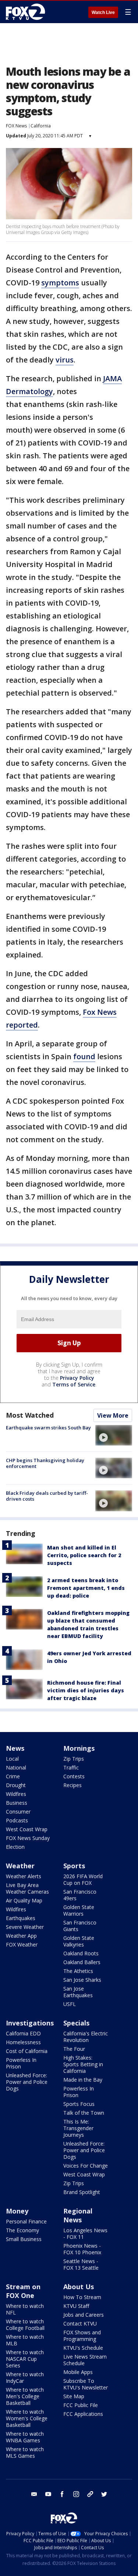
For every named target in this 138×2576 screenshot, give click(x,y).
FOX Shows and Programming (82, 2336)
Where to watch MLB (25, 2340)
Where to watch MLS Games (25, 2452)
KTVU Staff (76, 2306)
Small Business (24, 2239)
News (15, 1748)
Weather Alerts (24, 1876)
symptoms (60, 283)
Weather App (21, 1936)
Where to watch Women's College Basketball (27, 2418)
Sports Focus (79, 2104)
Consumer (18, 1812)
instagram (76, 2494)
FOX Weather (22, 1944)
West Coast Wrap (27, 1829)
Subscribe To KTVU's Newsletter (86, 2384)
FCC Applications (83, 2414)
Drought (16, 1785)
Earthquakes (21, 1918)
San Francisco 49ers (80, 1895)
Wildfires (16, 1794)
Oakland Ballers (82, 1962)
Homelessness (23, 2042)
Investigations (30, 2023)
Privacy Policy (77, 1378)
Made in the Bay (83, 2080)
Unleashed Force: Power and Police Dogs (27, 2082)
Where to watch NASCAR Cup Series (25, 2359)
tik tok (90, 2494)
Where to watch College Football (25, 2325)
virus (65, 360)
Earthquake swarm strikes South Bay (48, 1428)
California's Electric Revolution (86, 2037)
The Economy (22, 2230)
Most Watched (30, 1415)
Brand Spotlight (82, 2192)
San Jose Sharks (82, 1980)
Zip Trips (74, 1759)
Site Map (74, 2396)
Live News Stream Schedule (85, 2360)
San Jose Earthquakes (78, 1992)
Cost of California (27, 2051)
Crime (13, 1776)
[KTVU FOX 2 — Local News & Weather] (27, 12)
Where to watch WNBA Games (25, 2437)
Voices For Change (86, 2166)
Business (17, 1803)
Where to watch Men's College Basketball (25, 2396)
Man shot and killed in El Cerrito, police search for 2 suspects (84, 1555)
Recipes (72, 1785)
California (41, 126)
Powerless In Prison (21, 2063)
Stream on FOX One (23, 2291)
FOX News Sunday (28, 1838)
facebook (62, 2494)
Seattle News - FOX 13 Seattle (81, 2264)
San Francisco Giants (80, 1926)
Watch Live (103, 12)
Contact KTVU (80, 2324)
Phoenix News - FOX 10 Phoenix (82, 2249)
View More (113, 1415)
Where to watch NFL (25, 2309)
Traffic (71, 1767)
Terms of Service (74, 1384)
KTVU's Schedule (83, 2348)
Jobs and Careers (84, 2315)
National (16, 1767)
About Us (79, 2287)
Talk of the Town (84, 2113)
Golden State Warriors (79, 1910)
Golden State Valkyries (79, 1941)
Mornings (79, 1748)
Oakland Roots (81, 1953)
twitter (104, 2494)
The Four (74, 2049)
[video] (114, 1435)
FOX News (16, 126)
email (34, 2494)
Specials (76, 2023)
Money (17, 2211)
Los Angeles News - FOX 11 (85, 2234)
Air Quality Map (24, 1900)
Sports (74, 1866)
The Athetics (78, 1971)
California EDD (23, 2033)
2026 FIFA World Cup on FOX (83, 1879)
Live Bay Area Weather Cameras (27, 1888)
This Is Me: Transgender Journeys (78, 2128)
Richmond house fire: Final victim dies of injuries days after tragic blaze (86, 1690)
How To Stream (82, 2297)
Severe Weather (25, 1927)
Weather (20, 1866)
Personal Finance (26, 2221)
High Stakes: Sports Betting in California (83, 2064)
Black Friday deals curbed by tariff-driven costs (47, 1496)
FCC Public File (81, 2405)
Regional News (78, 2215)
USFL (70, 2004)
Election (15, 1847)
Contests (74, 1776)
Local (12, 1759)
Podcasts (17, 1820)
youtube (48, 2494)
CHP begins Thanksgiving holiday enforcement (45, 1463)
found (84, 1056)
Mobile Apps (78, 2372)
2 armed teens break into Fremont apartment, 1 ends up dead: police (86, 1588)
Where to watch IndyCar (25, 2377)
